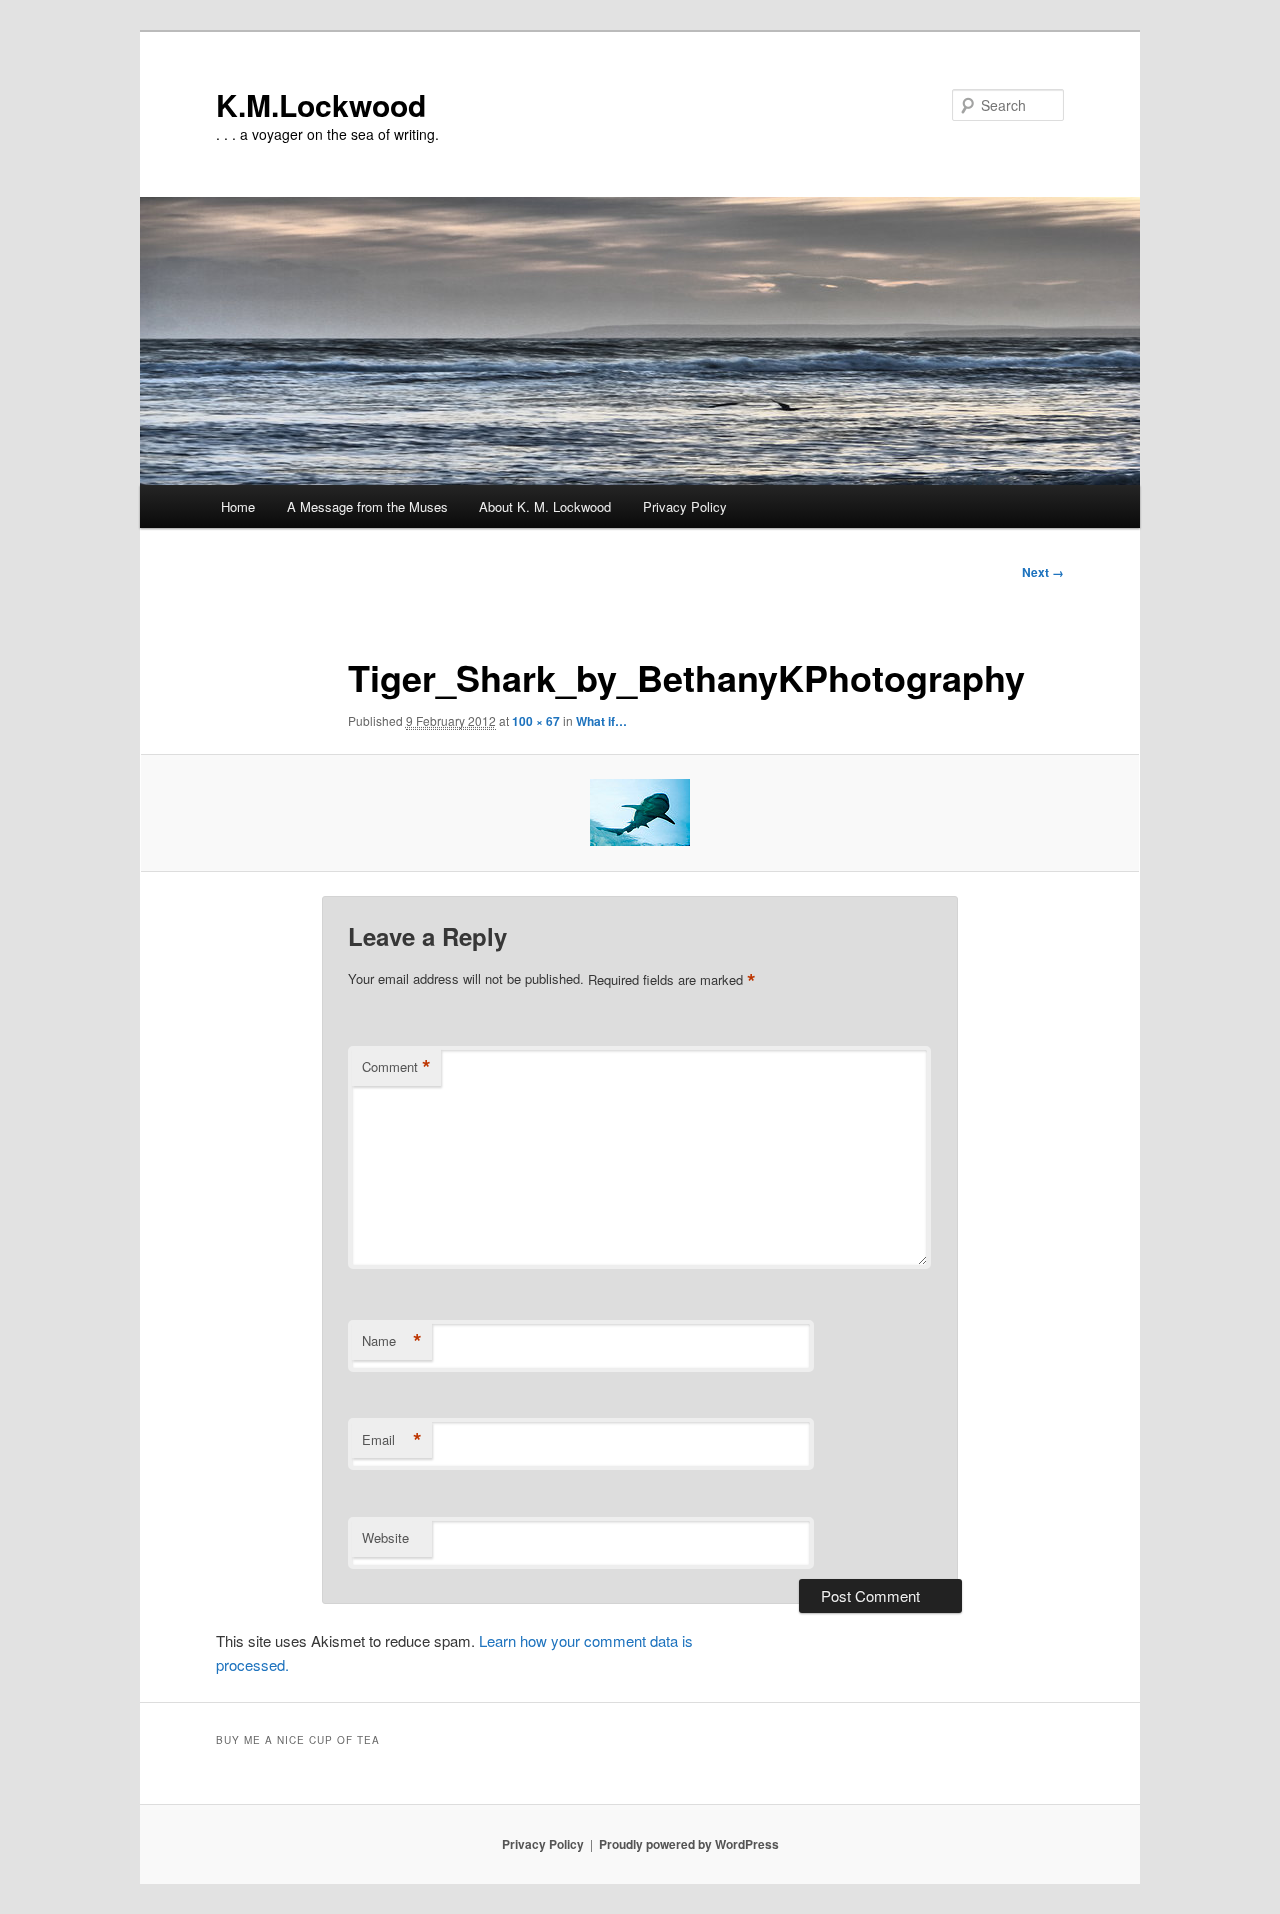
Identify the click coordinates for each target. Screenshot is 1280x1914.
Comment (396, 1067)
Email (392, 1440)
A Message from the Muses (367, 506)
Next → (1043, 572)
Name (392, 1341)
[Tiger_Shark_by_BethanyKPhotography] (640, 812)
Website (385, 1537)
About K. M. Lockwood (545, 506)
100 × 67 (536, 721)
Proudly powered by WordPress (689, 1844)
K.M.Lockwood (321, 104)
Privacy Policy (685, 506)
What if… (601, 721)
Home (238, 506)
